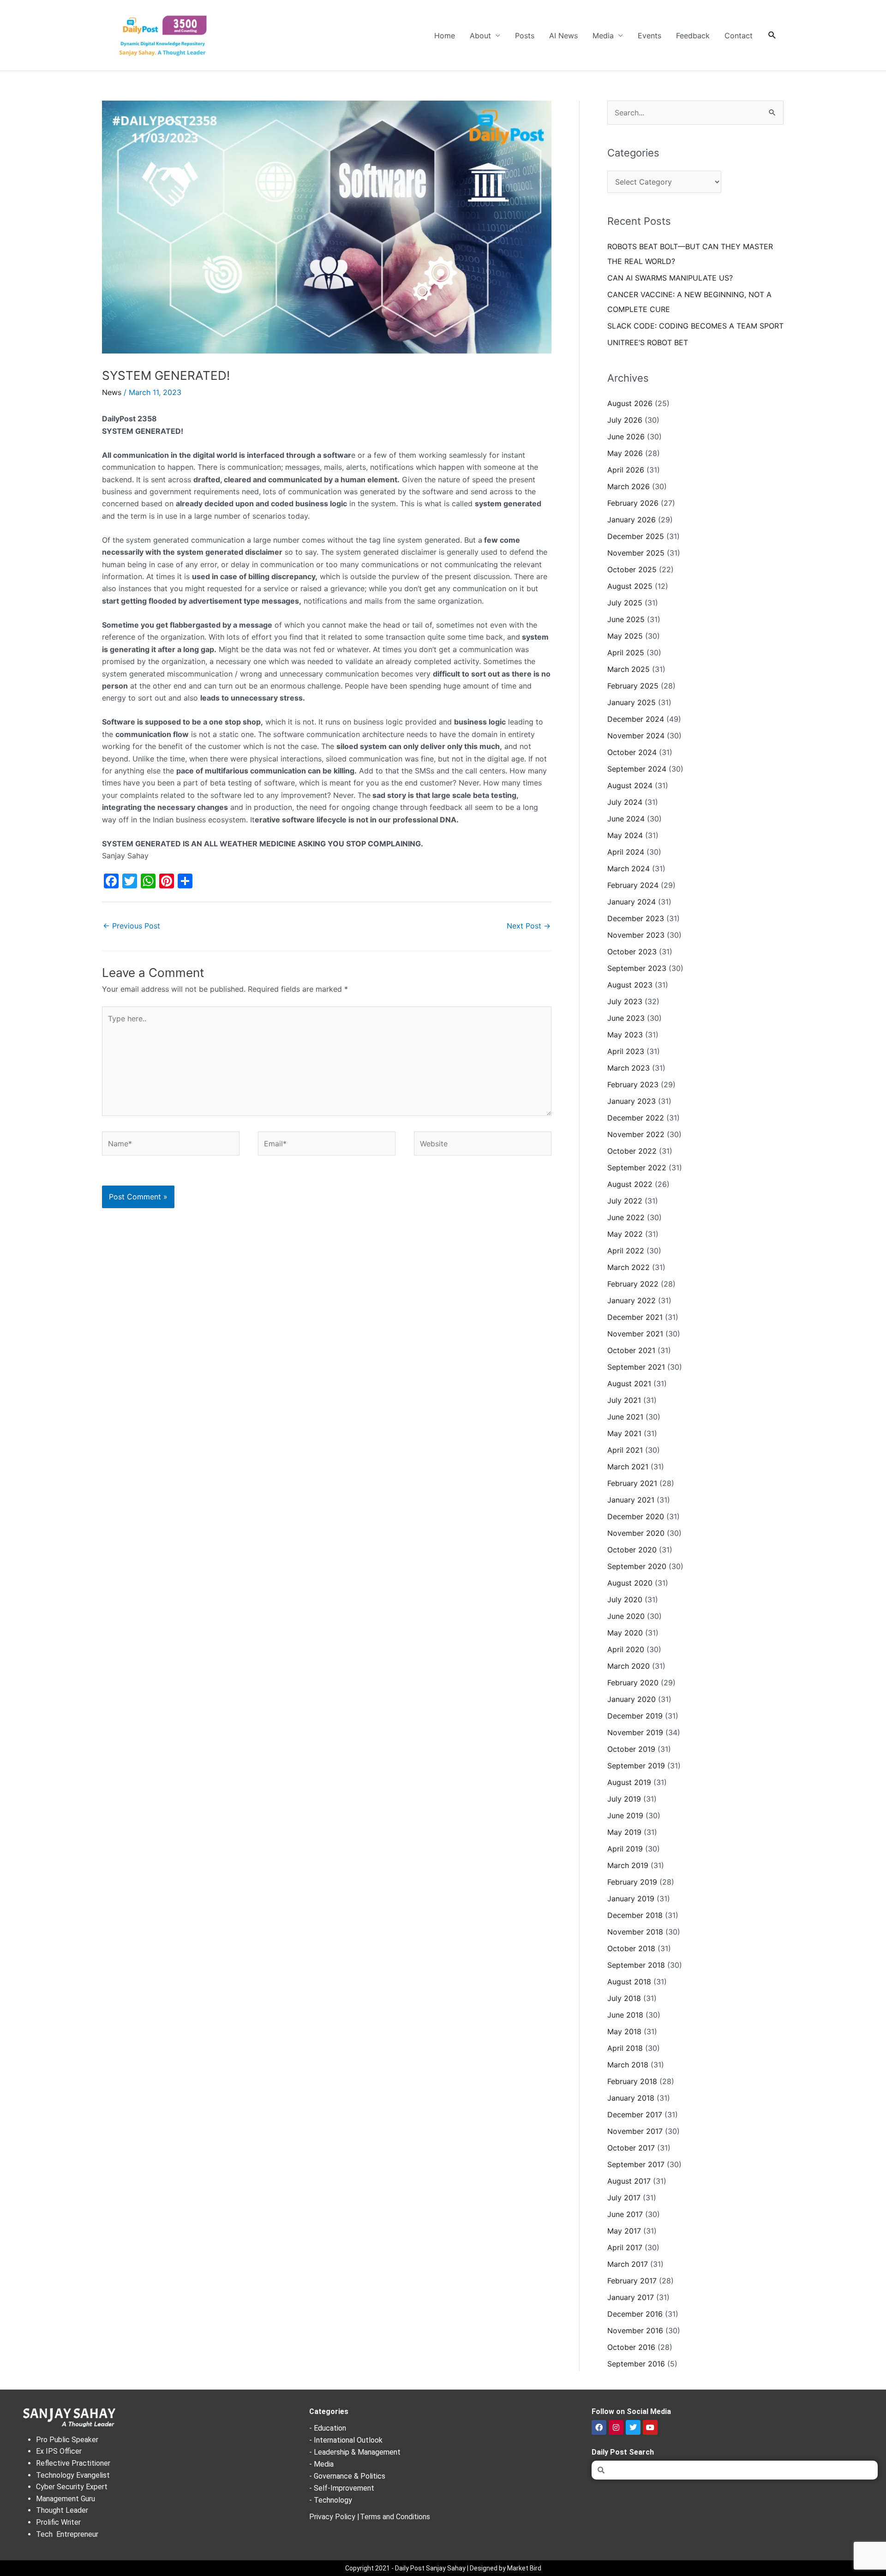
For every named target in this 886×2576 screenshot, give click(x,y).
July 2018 (624, 1998)
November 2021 (635, 1334)
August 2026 (630, 403)
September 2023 (637, 968)
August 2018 (629, 1982)
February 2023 (633, 1084)
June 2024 (626, 819)
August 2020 (630, 1583)
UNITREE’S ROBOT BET (648, 342)
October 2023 (632, 952)
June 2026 (626, 437)
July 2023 (625, 1001)
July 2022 (625, 1201)
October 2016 (631, 2347)
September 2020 (637, 1566)
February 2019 (632, 1882)
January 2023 (632, 1101)
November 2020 (636, 1533)
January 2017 (631, 2297)
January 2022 (632, 1300)
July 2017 (624, 2198)
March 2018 (628, 2065)
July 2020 (625, 1600)
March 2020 (629, 1666)
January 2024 (632, 902)
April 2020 (626, 1649)
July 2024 (625, 802)
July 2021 (624, 1400)
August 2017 (629, 2181)
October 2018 (631, 1948)
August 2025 (630, 586)
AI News (563, 36)
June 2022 (626, 1217)
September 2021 (636, 1367)
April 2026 (626, 470)
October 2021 (631, 1350)
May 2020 (625, 1633)
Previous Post (132, 926)
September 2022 (637, 1168)
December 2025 (636, 536)
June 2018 (625, 2015)
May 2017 (624, 2231)
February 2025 (633, 686)
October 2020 (632, 1550)
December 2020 (636, 1516)
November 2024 (636, 736)
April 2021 (625, 1450)
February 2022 (633, 1284)
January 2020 (632, 1699)
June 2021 (625, 1417)
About (480, 36)
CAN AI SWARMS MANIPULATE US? (670, 278)
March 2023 (629, 1068)
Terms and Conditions (395, 2517)
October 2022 (632, 1151)
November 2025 (636, 553)
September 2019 (636, 1766)
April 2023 (626, 1051)
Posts (525, 36)
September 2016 (636, 2364)
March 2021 (628, 1467)
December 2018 (635, 1915)
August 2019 (629, 1782)
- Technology (331, 2500)
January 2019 (631, 1899)
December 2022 (636, 1118)
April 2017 (625, 2247)
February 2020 (633, 1683)
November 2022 (636, 1134)
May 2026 (625, 453)
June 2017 (625, 2214)
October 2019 (631, 1749)
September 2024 (637, 769)
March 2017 (628, 2264)
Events (650, 36)
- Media (321, 2464)
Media (603, 36)
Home (445, 36)
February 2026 (633, 503)
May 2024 (625, 835)
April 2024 (626, 852)
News (112, 392)
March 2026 (629, 486)
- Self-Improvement (342, 2488)
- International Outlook (346, 2440)
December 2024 (636, 719)
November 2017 (635, 2131)
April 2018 (625, 2048)
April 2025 (626, 653)
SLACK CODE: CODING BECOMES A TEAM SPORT (695, 326)
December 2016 (635, 2314)
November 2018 (635, 1932)
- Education (328, 2428)
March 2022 (629, 1267)
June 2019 (625, 1815)
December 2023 (636, 918)
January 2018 (631, 2098)
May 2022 (625, 1234)
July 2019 (624, 1799)
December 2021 (635, 1317)
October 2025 (632, 569)
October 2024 (632, 752)
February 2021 (632, 1483)
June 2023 (626, 1018)
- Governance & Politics (347, 2476)
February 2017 (632, 2281)
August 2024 (630, 785)
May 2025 (625, 636)
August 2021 (629, 1384)
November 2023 (636, 935)
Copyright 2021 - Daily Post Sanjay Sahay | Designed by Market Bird (443, 2568)
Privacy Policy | (334, 2517)
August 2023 (630, 985)
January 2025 (632, 702)
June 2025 (626, 619)
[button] (772, 35)
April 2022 (626, 1251)
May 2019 (624, 1832)
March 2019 (628, 1865)
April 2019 (625, 1849)
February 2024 (633, 885)
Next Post (529, 926)
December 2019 (635, 1716)
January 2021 (631, 1500)
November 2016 (635, 2330)
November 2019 (635, 1732)
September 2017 (636, 2164)
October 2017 (631, 2148)
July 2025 (625, 603)
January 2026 (632, 520)
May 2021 (624, 1433)
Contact (739, 36)
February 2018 (632, 2081)
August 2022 (630, 1184)
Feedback (693, 36)
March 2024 (629, 869)
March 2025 (629, 669)
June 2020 (626, 1616)
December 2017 (635, 2115)
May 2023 (625, 1035)
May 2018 (624, 2031)
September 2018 (636, 1965)
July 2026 (625, 420)
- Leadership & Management (355, 2452)
